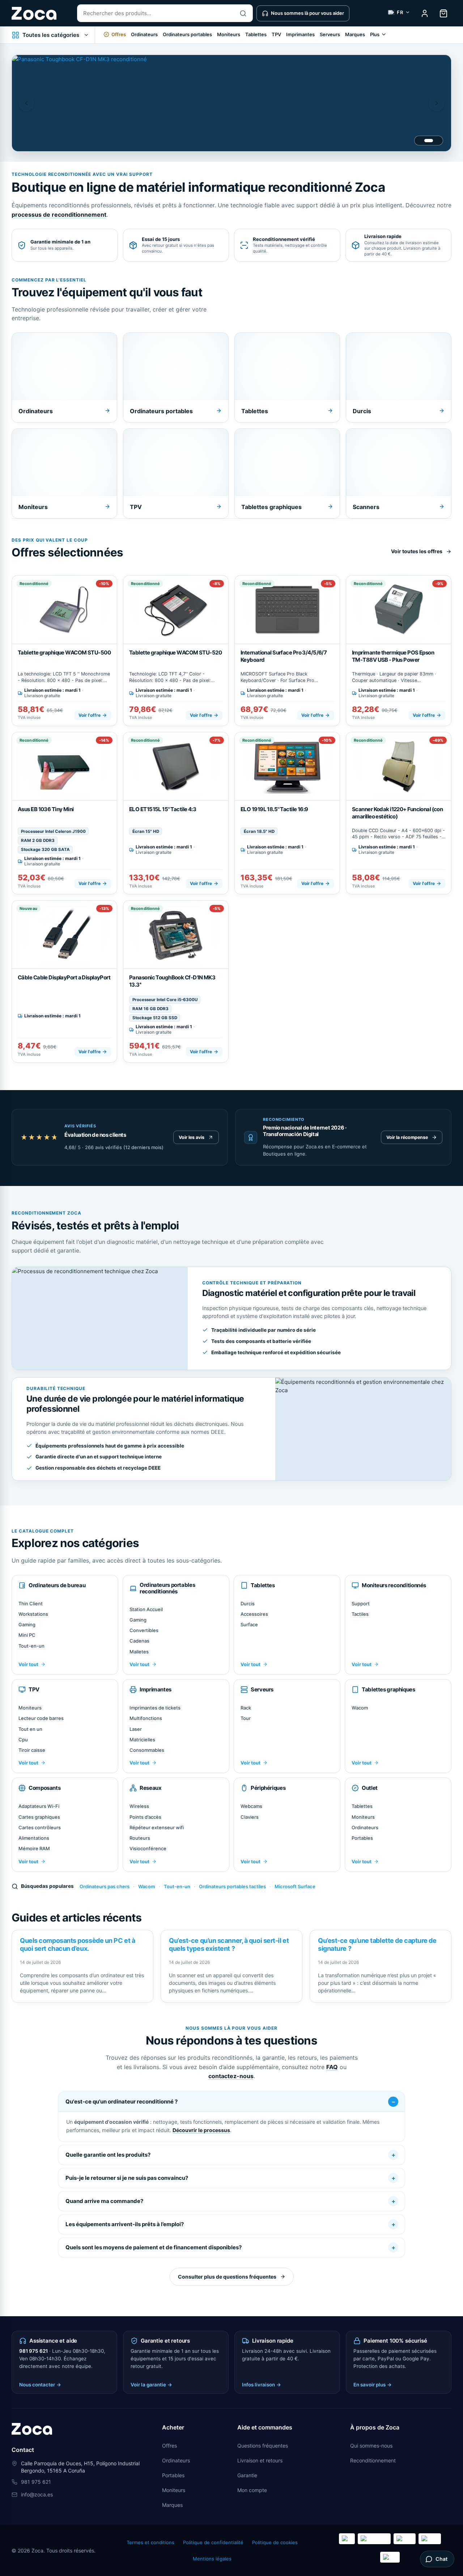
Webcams (251, 1806)
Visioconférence (148, 1848)
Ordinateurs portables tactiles (232, 1886)
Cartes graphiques (39, 1817)
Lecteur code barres (41, 1718)
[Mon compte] (425, 13)
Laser (136, 1729)
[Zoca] (34, 13)
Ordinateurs (144, 34)
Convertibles (144, 1630)
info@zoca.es (37, 2494)
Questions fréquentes (263, 2446)
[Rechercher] (243, 13)
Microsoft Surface (295, 1886)
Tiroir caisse (32, 1750)
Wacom (360, 1708)
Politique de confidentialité (213, 2542)
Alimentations (34, 1838)
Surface (249, 1624)
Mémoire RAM (34, 1848)
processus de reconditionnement (59, 215)
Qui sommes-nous (371, 2446)
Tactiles (360, 1614)
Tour (246, 1718)
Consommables (147, 1750)
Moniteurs (229, 34)
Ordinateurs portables (187, 34)
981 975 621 (33, 2351)
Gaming (27, 1624)
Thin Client (31, 1603)
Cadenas (139, 1641)
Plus (375, 34)
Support (361, 1603)
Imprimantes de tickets (155, 1708)
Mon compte (252, 2490)
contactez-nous (231, 2076)
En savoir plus (373, 2385)
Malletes (139, 1652)
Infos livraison (262, 2385)
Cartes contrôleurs (40, 1827)
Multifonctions (146, 1718)
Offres (169, 2446)
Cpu (23, 1740)
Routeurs (140, 1838)
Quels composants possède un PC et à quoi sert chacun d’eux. (77, 1944)
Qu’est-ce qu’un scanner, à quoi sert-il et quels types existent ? (229, 1944)
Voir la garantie (151, 2385)
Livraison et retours (260, 2460)
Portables (362, 1838)
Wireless (139, 1806)
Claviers (250, 1817)
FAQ (332, 2067)
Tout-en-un (31, 1646)
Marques (355, 34)
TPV (276, 34)
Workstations (33, 1614)
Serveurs (330, 34)
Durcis (248, 1603)
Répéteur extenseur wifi (157, 1827)
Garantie (247, 2475)
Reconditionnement (373, 2460)
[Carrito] (443, 13)
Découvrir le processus (201, 2130)
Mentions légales (212, 2559)
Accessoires (254, 1614)
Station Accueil (146, 1609)
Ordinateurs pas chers (105, 1886)
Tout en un (30, 1729)
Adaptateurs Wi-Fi (39, 1806)
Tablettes (256, 34)
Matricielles (142, 1740)
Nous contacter (40, 2385)
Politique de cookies (275, 2542)
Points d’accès (145, 1817)
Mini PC (27, 1635)
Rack (246, 1708)
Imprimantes (300, 34)
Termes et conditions (150, 2542)
